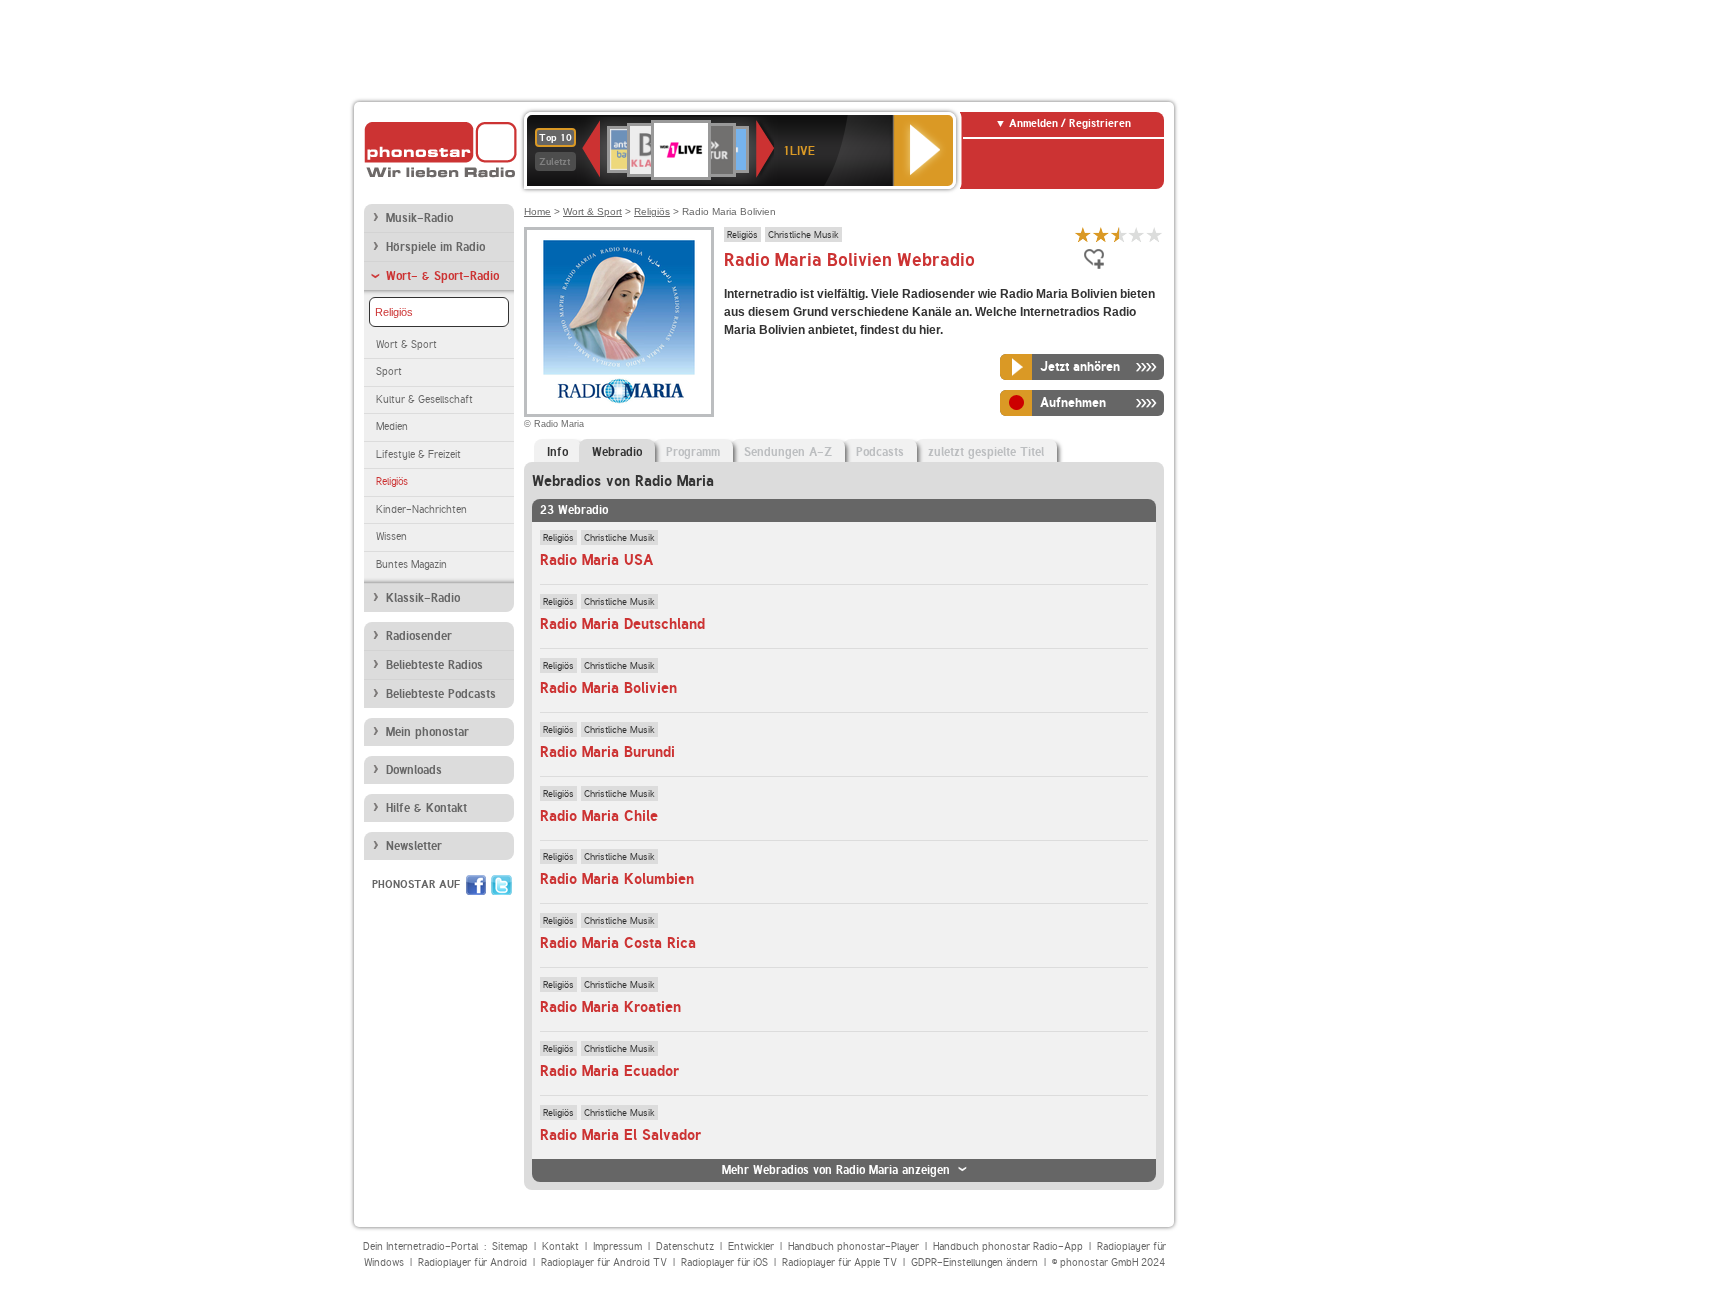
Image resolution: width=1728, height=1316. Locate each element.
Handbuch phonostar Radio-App (1008, 1246)
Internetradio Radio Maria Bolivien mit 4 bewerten (1137, 234)
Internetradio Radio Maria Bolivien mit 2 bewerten (1101, 234)
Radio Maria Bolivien (608, 688)
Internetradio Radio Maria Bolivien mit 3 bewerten (1119, 234)
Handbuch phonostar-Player (853, 1246)
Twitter (501, 885)
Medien (392, 426)
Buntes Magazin (411, 564)
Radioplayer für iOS (724, 1262)
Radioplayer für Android (472, 1262)
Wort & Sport (406, 344)
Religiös (394, 312)
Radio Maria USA (596, 560)
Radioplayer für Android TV (604, 1262)
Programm (693, 452)
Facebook (476, 885)
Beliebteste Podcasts (441, 694)
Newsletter (414, 846)
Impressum (617, 1246)
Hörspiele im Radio (435, 247)
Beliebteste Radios (434, 665)
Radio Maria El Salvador (620, 1135)
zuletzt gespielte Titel (986, 452)
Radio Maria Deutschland (622, 624)
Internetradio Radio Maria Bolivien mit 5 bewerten (1155, 234)
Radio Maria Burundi (607, 752)
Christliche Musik (803, 234)
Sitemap (510, 1246)
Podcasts (880, 452)
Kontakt (560, 1246)
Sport (389, 371)
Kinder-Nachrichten (421, 509)
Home (537, 211)
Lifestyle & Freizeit (418, 454)
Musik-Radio (419, 218)
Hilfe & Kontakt (426, 808)
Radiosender (419, 636)
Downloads (414, 770)
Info (557, 452)
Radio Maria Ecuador (609, 1071)
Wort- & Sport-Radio (442, 276)
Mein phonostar (427, 732)
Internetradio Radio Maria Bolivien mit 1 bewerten (1083, 234)
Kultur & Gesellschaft (424, 399)
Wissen (391, 536)
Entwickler (751, 1246)
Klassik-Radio (423, 598)
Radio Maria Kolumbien (617, 879)
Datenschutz (685, 1246)
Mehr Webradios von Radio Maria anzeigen (836, 1170)
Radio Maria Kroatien (610, 1007)
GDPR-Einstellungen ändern (974, 1262)
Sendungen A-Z (788, 452)
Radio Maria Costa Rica (618, 943)
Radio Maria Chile (599, 816)
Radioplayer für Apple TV (839, 1262)
